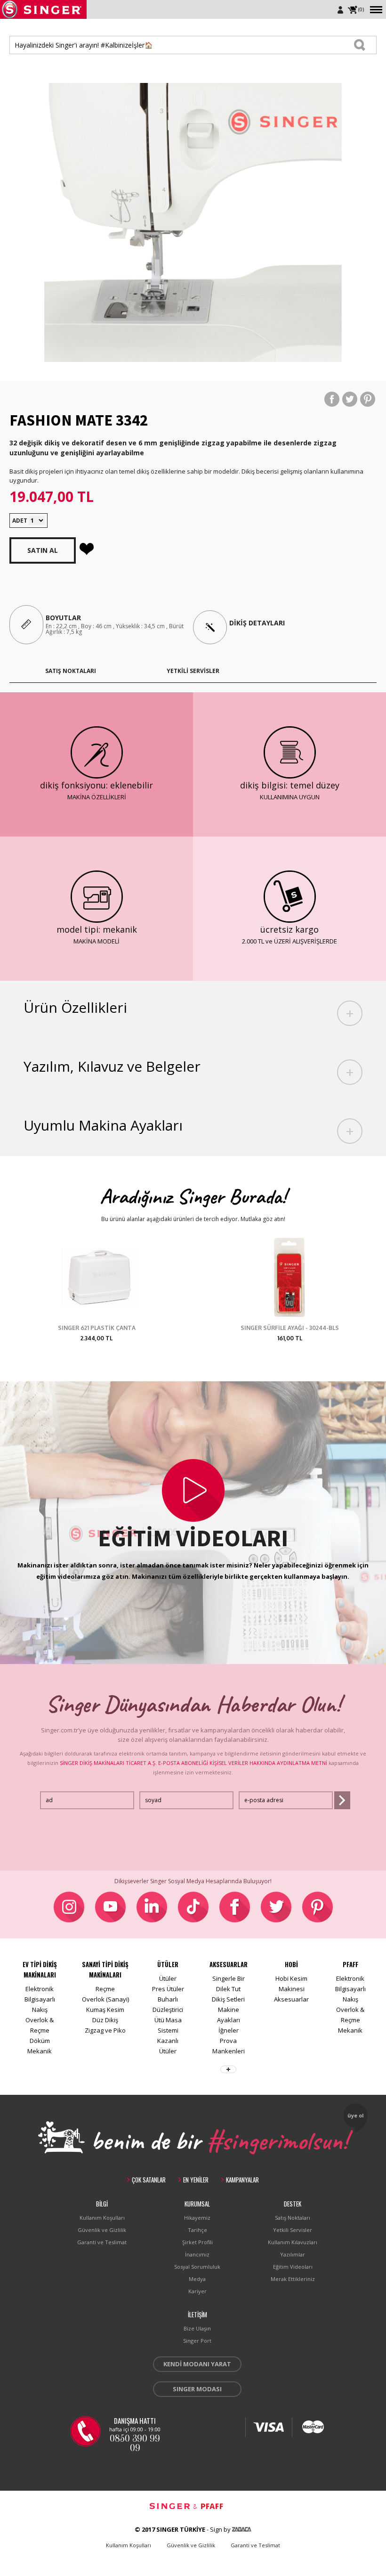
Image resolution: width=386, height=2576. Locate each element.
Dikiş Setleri (228, 1999)
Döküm (40, 2041)
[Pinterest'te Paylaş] (368, 399)
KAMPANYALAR (242, 2180)
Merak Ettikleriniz (293, 2279)
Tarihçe (197, 2230)
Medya (197, 2279)
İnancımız (197, 2254)
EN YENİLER (196, 2180)
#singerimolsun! (277, 2139)
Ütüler (168, 1978)
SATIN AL (43, 550)
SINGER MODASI (197, 2389)
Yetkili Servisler (293, 2230)
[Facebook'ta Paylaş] (332, 399)
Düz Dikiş (105, 2020)
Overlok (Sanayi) (105, 1999)
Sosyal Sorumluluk (197, 2267)
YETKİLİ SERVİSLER (193, 671)
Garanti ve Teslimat (102, 2242)
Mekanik (40, 2051)
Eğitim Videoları (293, 2267)
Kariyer (197, 2291)
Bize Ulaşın (197, 2328)
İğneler (229, 2030)
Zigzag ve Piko (105, 2030)
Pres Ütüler (168, 1989)
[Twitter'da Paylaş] (350, 399)
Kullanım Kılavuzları (293, 2242)
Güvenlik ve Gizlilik (102, 2230)
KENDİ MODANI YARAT (197, 2364)
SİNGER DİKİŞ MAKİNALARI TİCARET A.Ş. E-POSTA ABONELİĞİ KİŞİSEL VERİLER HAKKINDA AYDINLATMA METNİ (193, 1763)
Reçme (105, 1989)
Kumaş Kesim (105, 2010)
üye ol (356, 2115)
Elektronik (40, 1989)
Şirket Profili (197, 2242)
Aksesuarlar (291, 1999)
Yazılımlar (293, 2254)
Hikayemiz (197, 2218)
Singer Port (197, 2341)
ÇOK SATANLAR (149, 2180)
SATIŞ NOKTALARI (71, 671)
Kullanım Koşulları (102, 2218)
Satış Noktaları (293, 2218)
